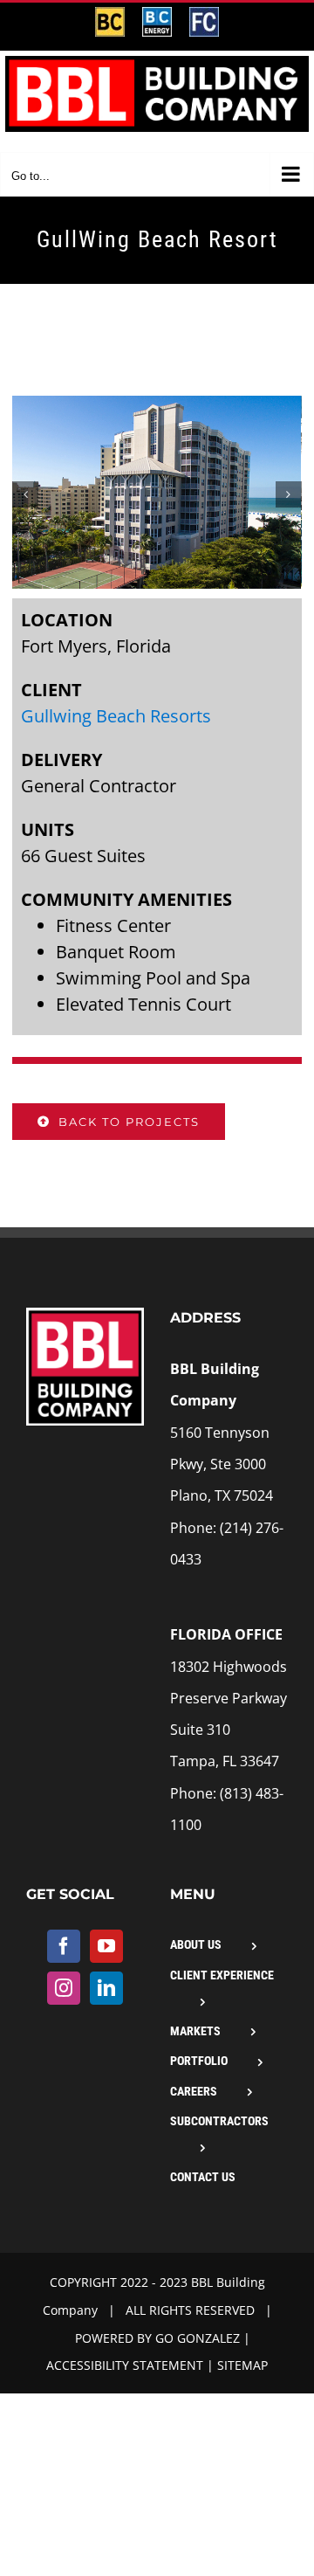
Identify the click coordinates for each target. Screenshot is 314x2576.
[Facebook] (64, 1946)
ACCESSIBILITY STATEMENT (125, 2365)
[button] (25, 494)
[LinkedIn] (106, 1988)
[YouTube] (106, 1946)
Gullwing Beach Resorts (116, 716)
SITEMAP (242, 2365)
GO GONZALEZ (198, 2338)
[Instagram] (64, 1988)
